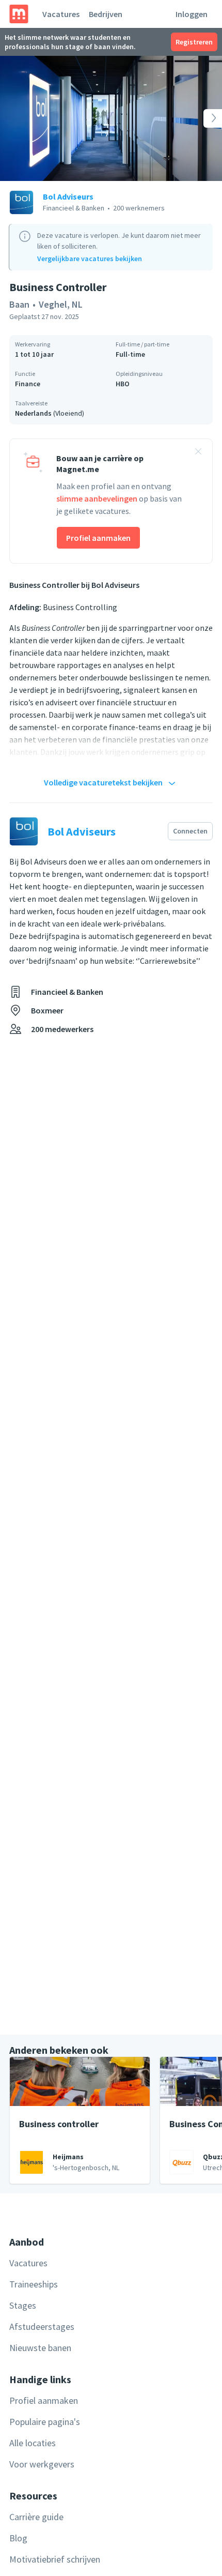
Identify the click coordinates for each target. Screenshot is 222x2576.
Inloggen (192, 14)
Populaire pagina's (45, 2422)
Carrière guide (36, 2517)
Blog (18, 2538)
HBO (123, 384)
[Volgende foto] (200, 118)
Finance (28, 384)
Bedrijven (106, 14)
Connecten (190, 831)
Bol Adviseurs (68, 196)
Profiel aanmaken (98, 538)
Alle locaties (33, 2443)
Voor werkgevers (42, 2464)
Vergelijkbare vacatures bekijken (90, 259)
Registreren (194, 42)
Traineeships (34, 2284)
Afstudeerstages (42, 2327)
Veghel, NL (61, 304)
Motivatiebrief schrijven (55, 2559)
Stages (23, 2305)
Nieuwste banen (40, 2348)
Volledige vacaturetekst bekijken (103, 782)
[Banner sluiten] (198, 453)
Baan (19, 304)
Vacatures (61, 14)
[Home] (19, 14)
